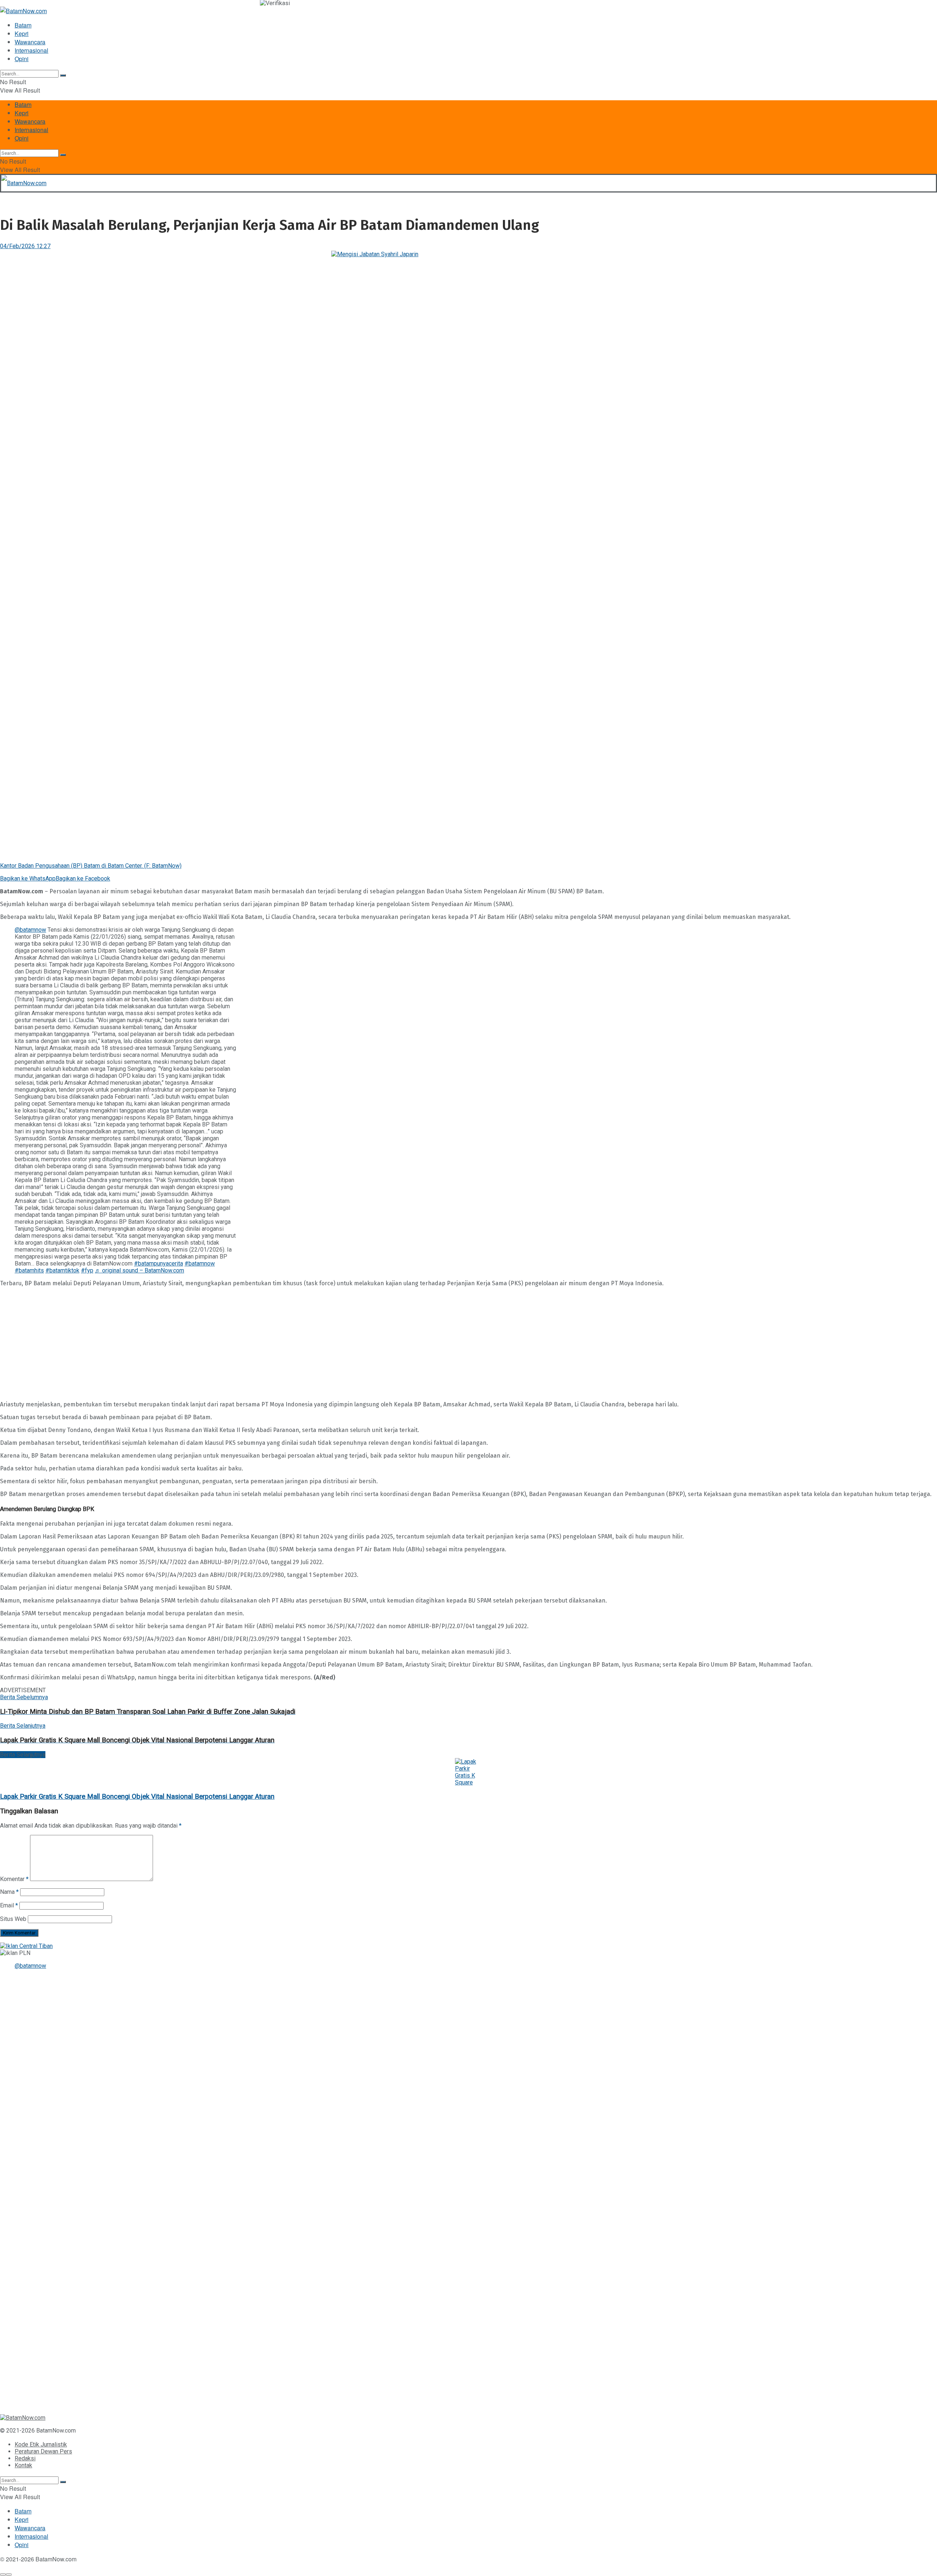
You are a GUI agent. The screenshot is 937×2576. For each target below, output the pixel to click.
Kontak (23, 2465)
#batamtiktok (62, 1270)
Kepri (22, 33)
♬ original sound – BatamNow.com (139, 1270)
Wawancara (30, 42)
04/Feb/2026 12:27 (25, 246)
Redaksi (25, 2458)
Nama (9, 1892)
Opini (22, 59)
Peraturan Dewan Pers (43, 2451)
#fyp (87, 1270)
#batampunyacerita (158, 1263)
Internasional (31, 50)
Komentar (14, 1879)
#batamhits (29, 1270)
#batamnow (200, 1263)
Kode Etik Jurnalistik (41, 2444)
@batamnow (30, 930)
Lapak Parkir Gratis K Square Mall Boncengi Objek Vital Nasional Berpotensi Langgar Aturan (137, 1797)
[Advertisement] (220, 1344)
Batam (23, 25)
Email (9, 1905)
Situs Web (13, 1919)
